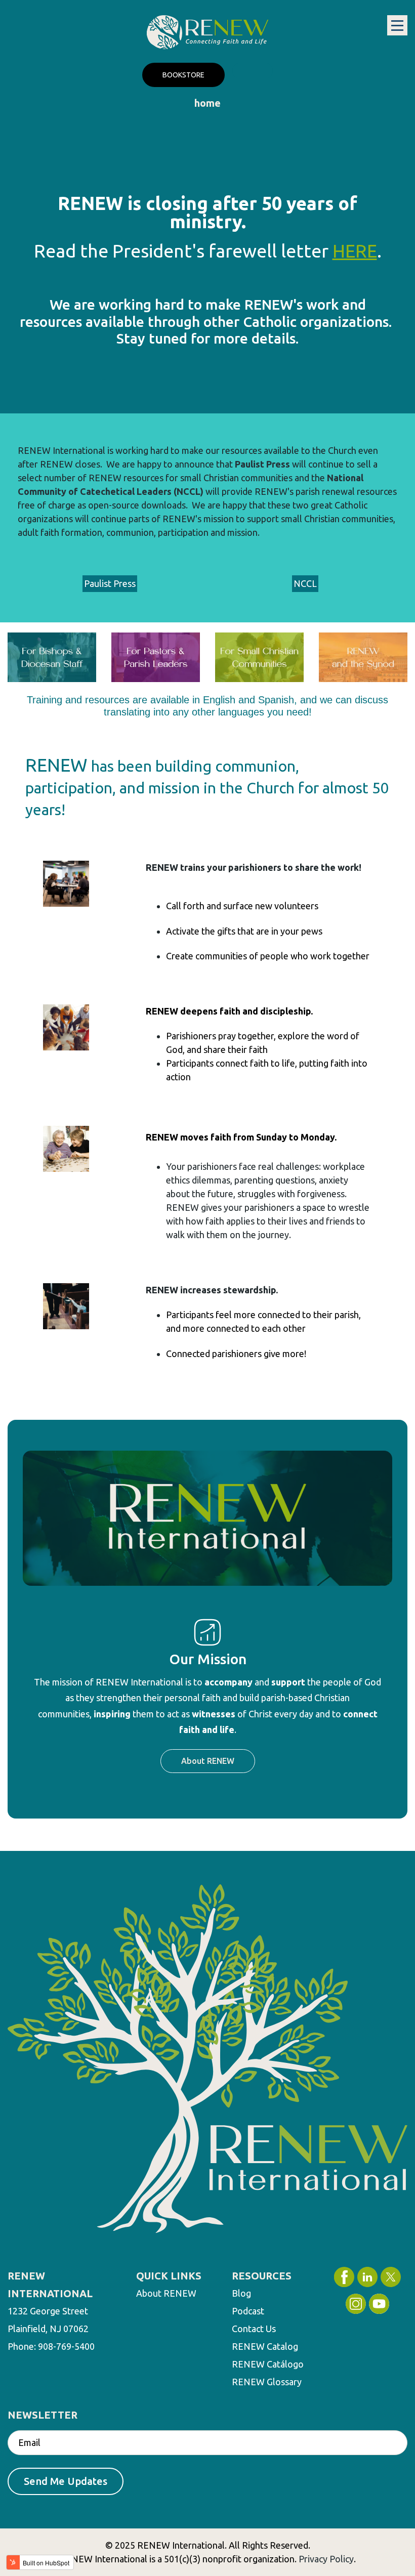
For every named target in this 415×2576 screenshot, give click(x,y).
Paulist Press (110, 583)
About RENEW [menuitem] (166, 2293)
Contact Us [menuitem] (254, 2329)
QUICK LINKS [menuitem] (169, 2276)
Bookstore (183, 75)
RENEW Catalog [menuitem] (265, 2346)
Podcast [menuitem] (248, 2311)
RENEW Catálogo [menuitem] (268, 2364)
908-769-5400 (66, 2346)
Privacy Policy (326, 2559)
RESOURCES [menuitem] (262, 2276)
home (207, 103)
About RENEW (208, 1761)
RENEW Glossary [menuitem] (267, 2382)
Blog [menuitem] (241, 2293)
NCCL (305, 583)
